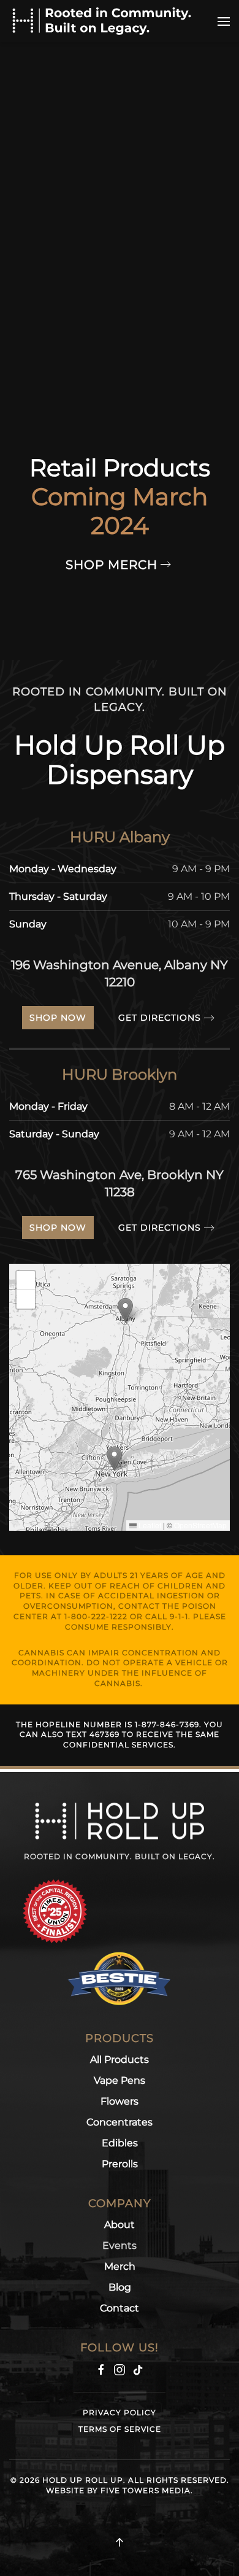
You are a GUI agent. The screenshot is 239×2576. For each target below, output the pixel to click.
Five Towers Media (146, 2490)
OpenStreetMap (200, 1525)
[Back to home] (101, 21)
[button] (224, 21)
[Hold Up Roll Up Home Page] (120, 1820)
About (120, 2225)
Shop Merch (112, 565)
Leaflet (149, 1525)
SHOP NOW (58, 1018)
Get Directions (160, 1018)
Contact (120, 2308)
